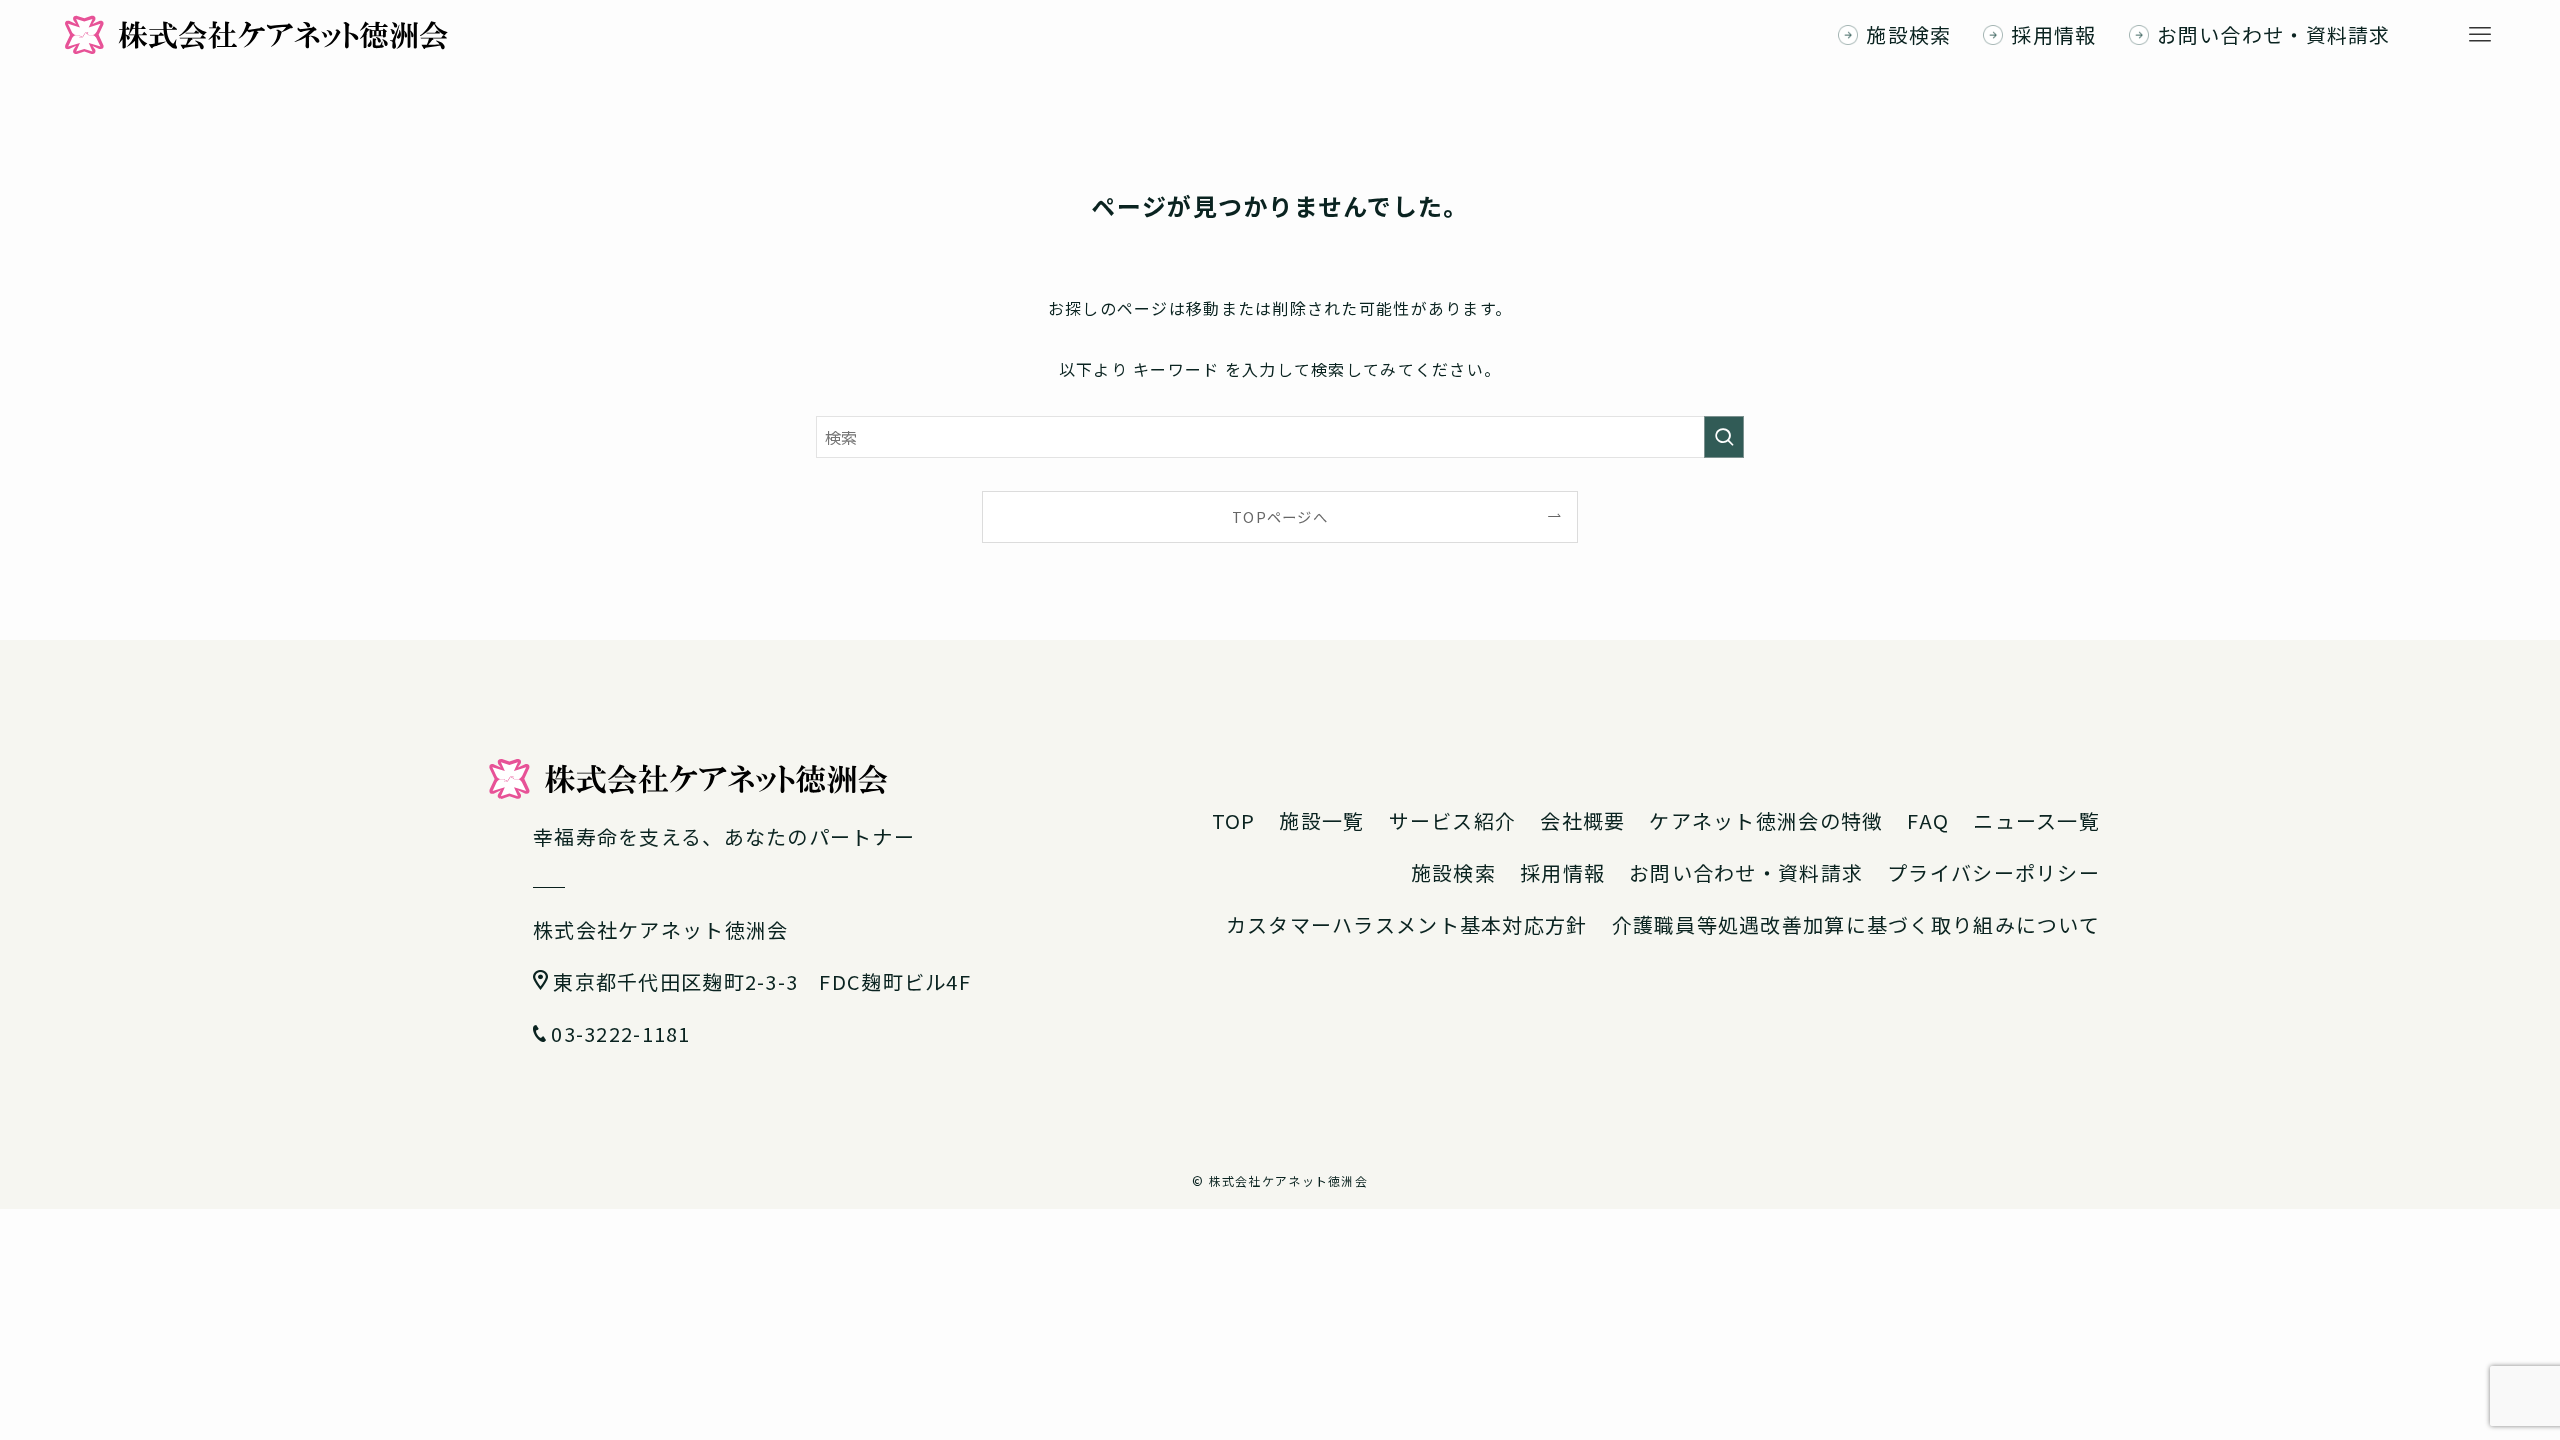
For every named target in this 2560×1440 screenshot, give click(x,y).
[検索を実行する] (1724, 437)
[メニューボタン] (2480, 35)
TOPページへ (1280, 516)
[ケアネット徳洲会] (256, 35)
